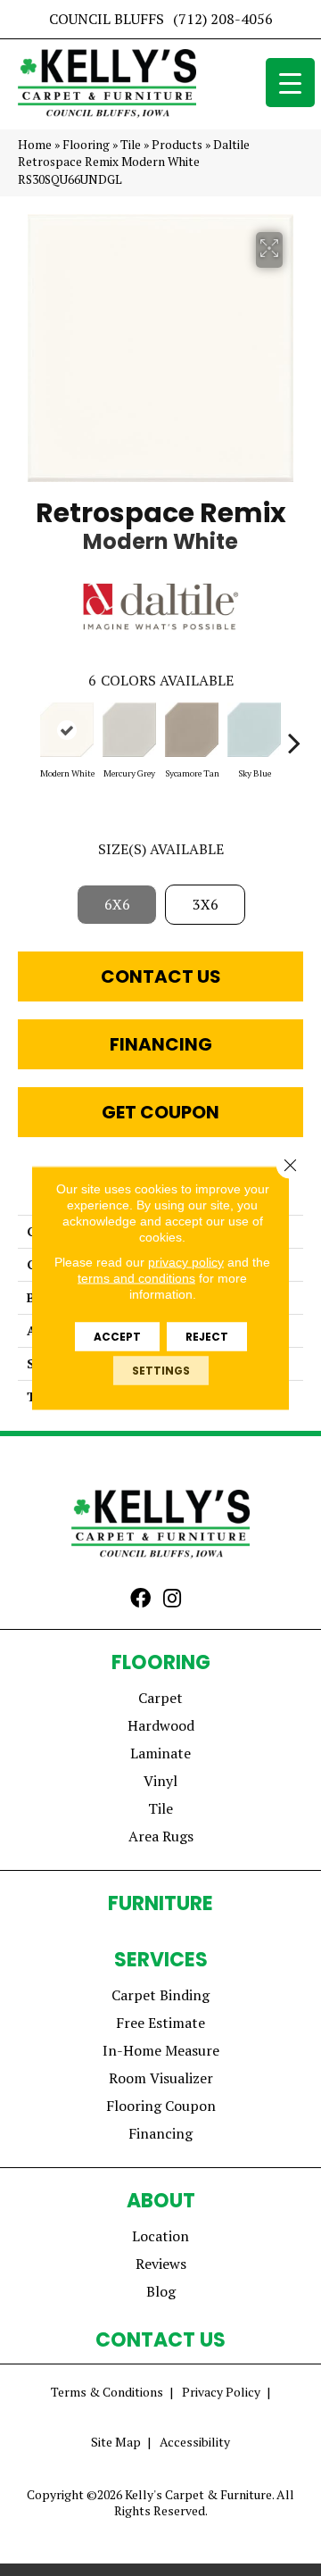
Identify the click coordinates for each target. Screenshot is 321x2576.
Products (177, 145)
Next (294, 734)
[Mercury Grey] (129, 730)
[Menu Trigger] (290, 83)
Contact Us (161, 976)
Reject (207, 1337)
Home (35, 145)
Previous (27, 734)
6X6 (117, 904)
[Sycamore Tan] (192, 730)
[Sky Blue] (254, 730)
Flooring (86, 145)
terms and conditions (136, 1278)
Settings (161, 1371)
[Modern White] (67, 730)
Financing (161, 1044)
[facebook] (140, 1600)
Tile (131, 145)
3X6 (206, 904)
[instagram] (172, 1600)
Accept (117, 1337)
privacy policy (186, 1262)
